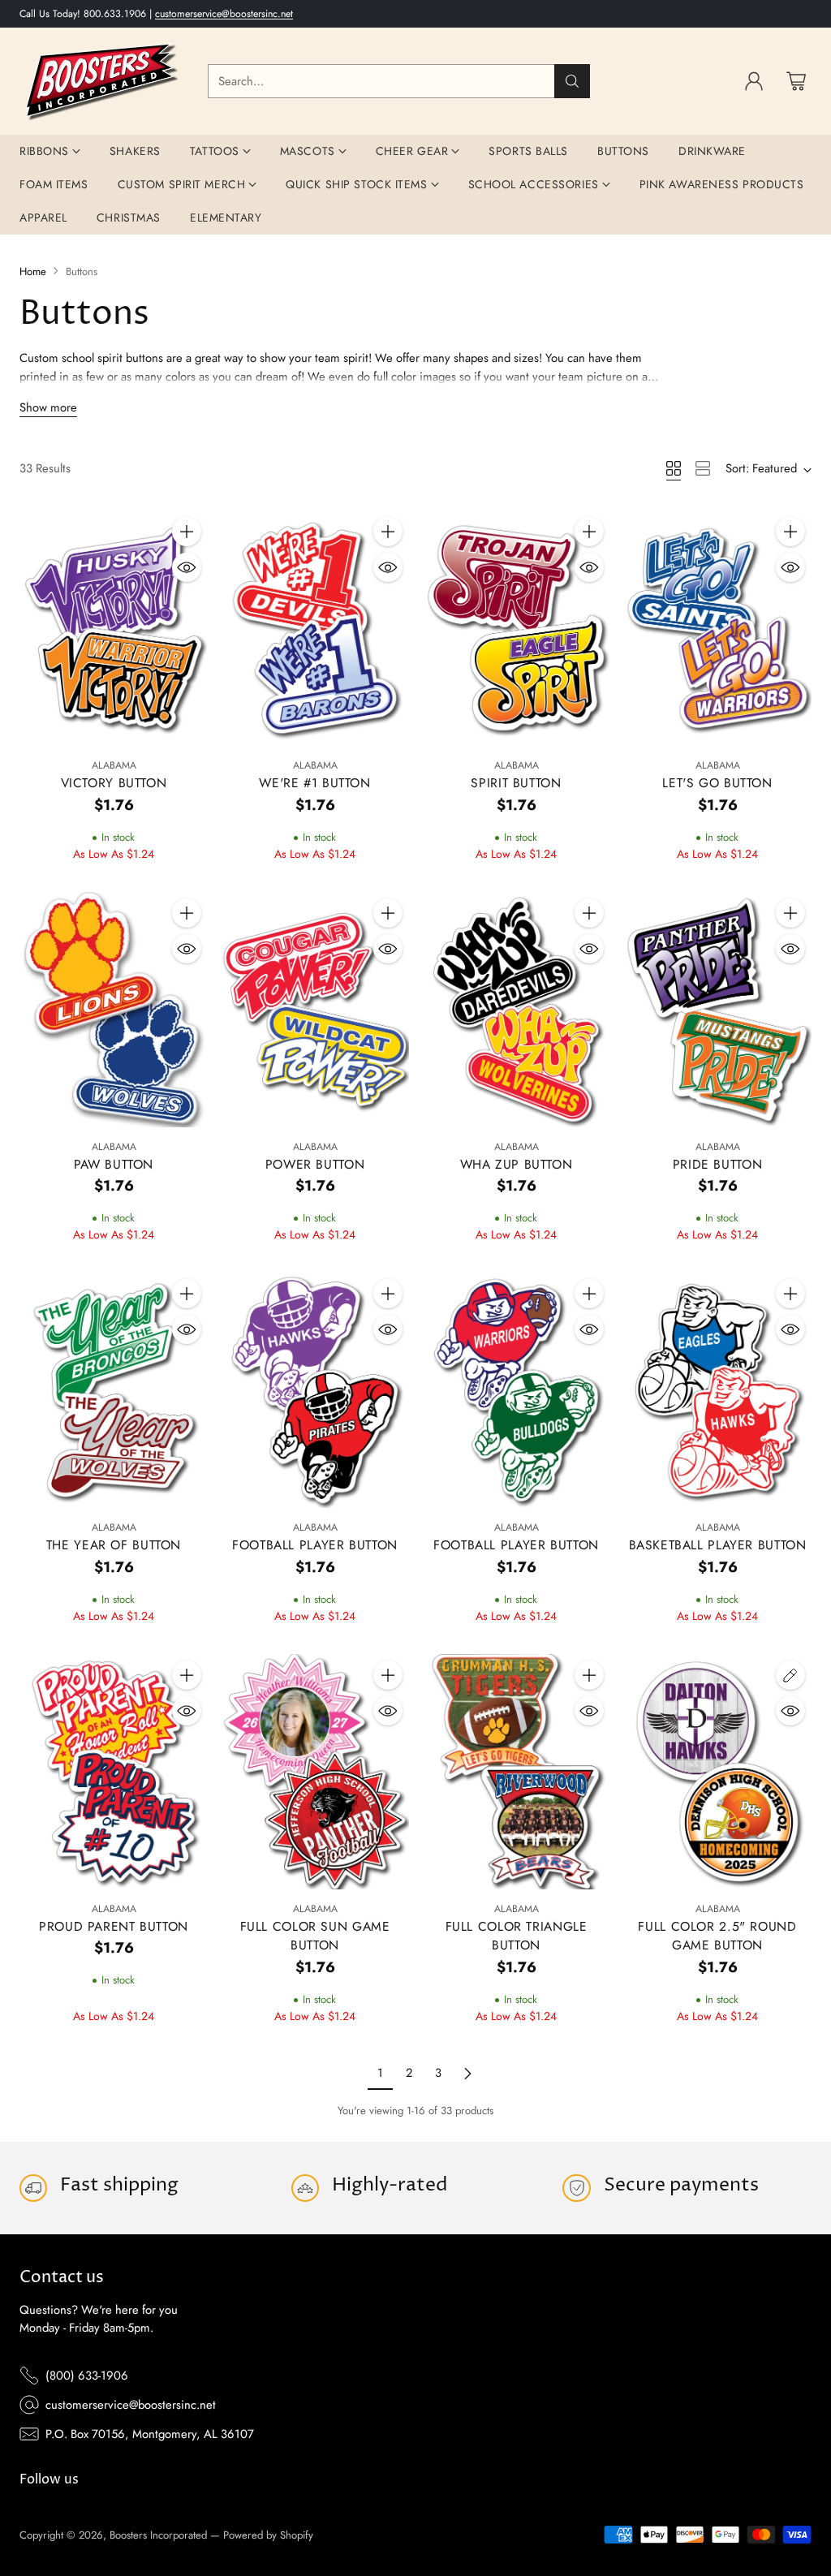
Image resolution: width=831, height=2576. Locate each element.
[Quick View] (187, 567)
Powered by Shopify (268, 2535)
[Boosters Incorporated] (101, 81)
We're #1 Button (314, 783)
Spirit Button (516, 783)
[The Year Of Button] (114, 1390)
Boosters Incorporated (158, 2535)
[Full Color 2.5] (717, 1772)
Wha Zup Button (517, 1164)
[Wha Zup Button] (516, 1010)
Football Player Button (315, 1545)
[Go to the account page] (754, 81)
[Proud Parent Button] (114, 1772)
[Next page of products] (467, 2074)
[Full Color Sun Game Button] (315, 1772)
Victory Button (114, 783)
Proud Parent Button (114, 1926)
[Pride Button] (717, 1010)
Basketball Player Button (718, 1545)
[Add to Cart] (187, 532)
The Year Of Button (114, 1545)
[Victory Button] (114, 628)
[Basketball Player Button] (717, 1390)
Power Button (315, 1164)
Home (33, 271)
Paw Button (114, 1164)
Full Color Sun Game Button (315, 1936)
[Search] (572, 81)
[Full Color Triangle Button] (516, 1772)
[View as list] (703, 468)
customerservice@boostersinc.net (224, 14)
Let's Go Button (717, 783)
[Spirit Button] (516, 628)
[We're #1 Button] (315, 628)
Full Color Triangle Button (517, 1936)
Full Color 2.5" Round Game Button (717, 1936)
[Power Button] (315, 1010)
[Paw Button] (114, 1010)
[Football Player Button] (315, 1390)
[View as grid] (674, 468)
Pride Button (718, 1164)
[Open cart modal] (796, 81)
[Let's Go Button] (717, 628)
